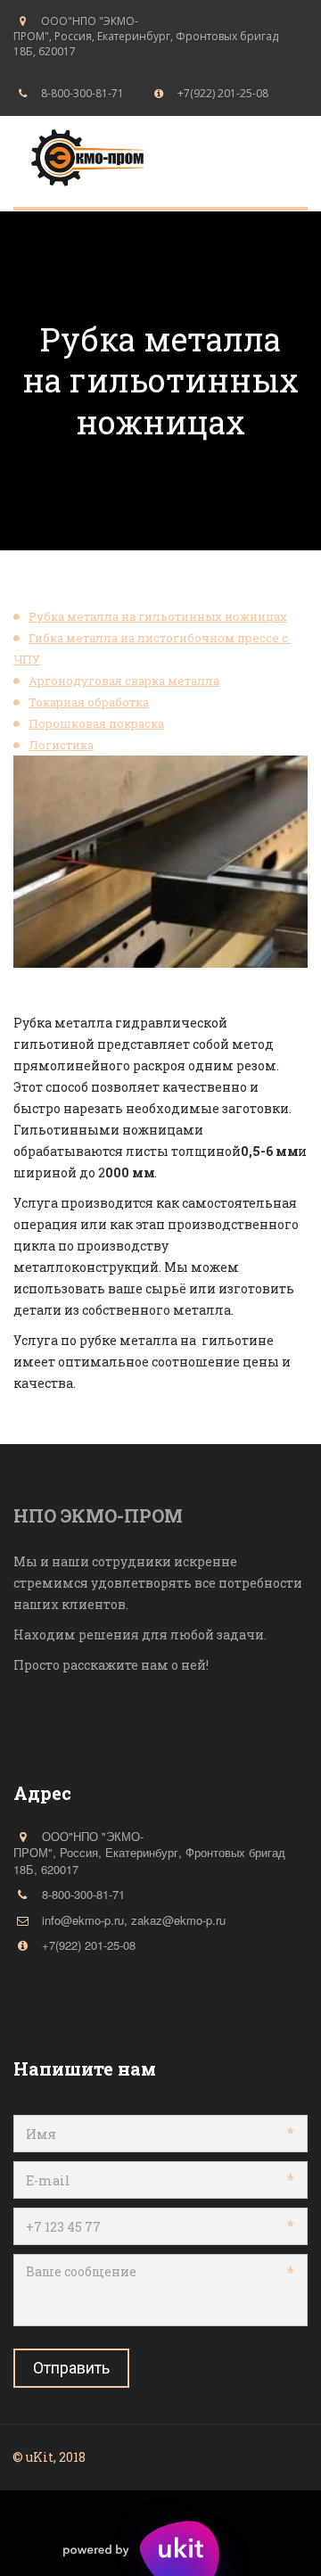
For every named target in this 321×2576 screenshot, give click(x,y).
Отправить (71, 2368)
